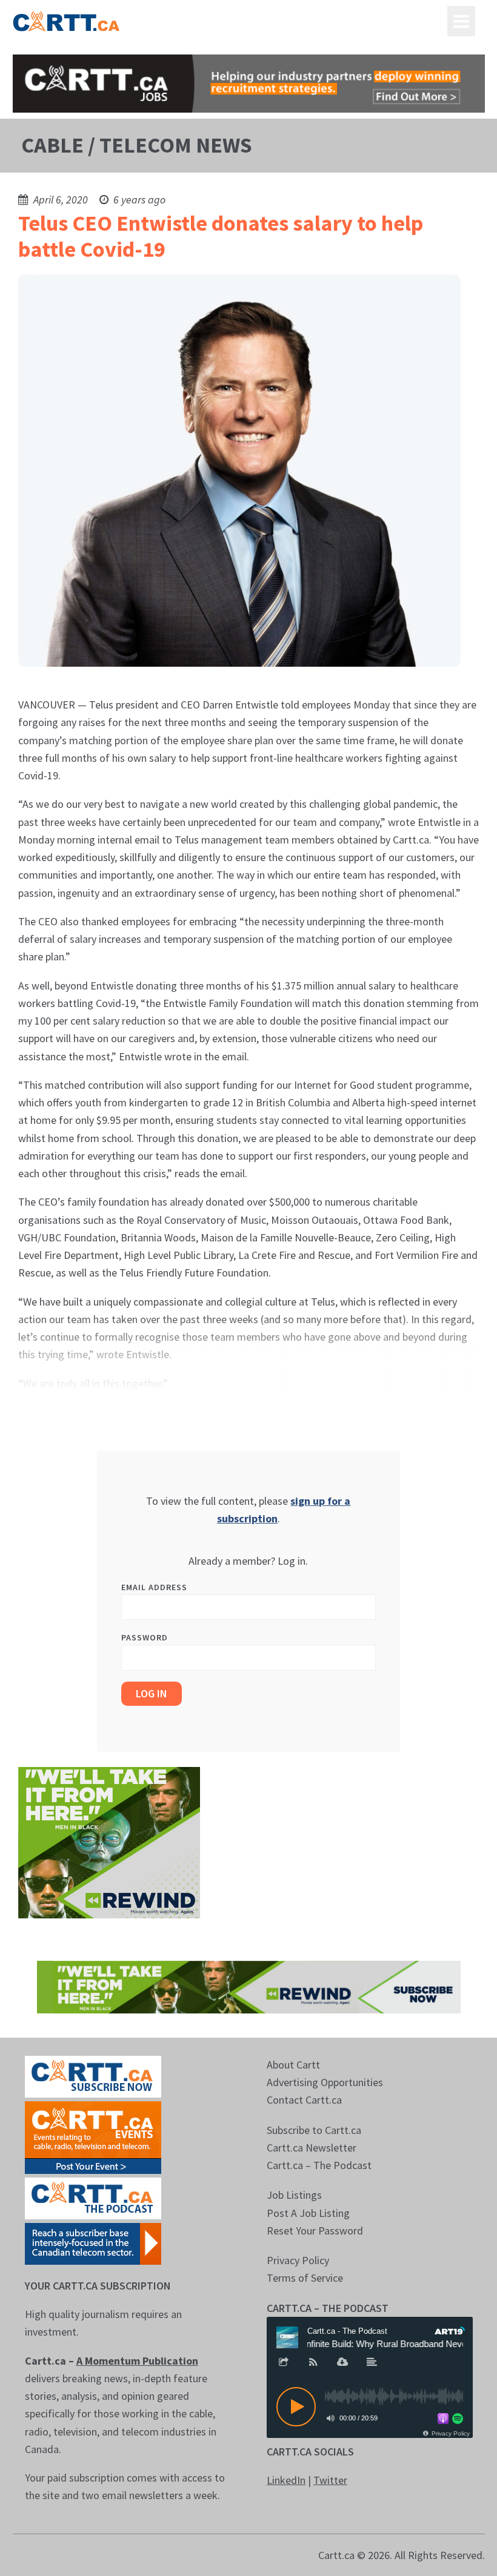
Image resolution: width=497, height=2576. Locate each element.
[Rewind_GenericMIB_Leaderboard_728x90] (249, 1986)
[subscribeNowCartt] (93, 2076)
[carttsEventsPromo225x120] (93, 2136)
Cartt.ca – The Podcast (319, 2165)
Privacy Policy (298, 2260)
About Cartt (293, 2065)
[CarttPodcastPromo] (93, 2197)
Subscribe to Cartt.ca (314, 2130)
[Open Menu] (461, 21)
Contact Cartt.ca (304, 2100)
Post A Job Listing (308, 2213)
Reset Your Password (315, 2231)
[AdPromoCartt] (93, 2243)
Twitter (330, 2480)
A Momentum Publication (137, 2361)
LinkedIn (286, 2480)
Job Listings (294, 2195)
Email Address (154, 1587)
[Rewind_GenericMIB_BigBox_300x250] (109, 1842)
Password (145, 1637)
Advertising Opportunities (325, 2082)
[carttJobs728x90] (249, 84)
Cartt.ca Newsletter (312, 2148)
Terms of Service (305, 2278)
